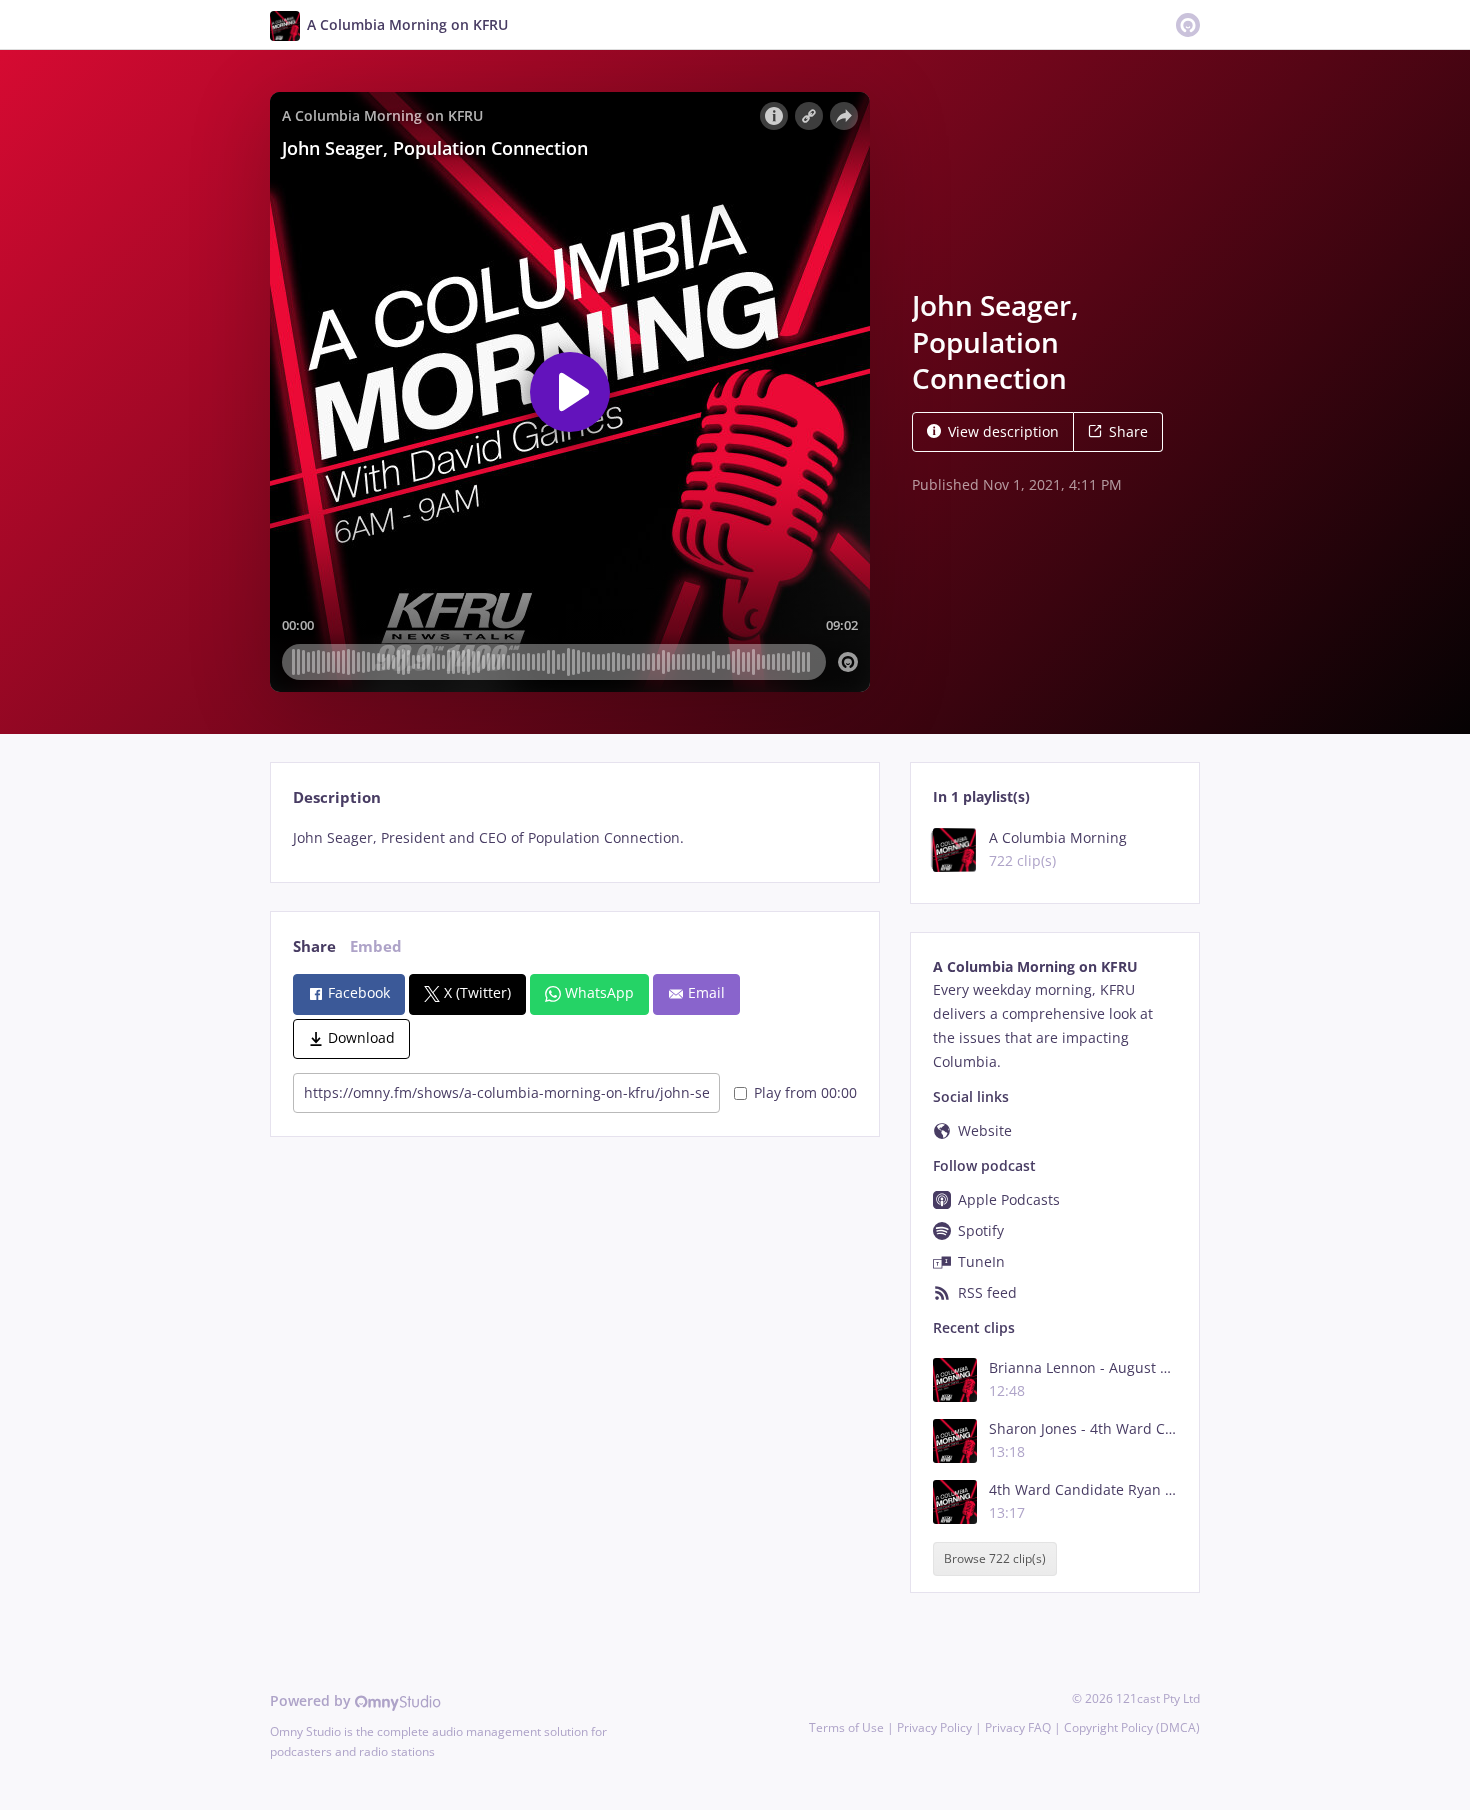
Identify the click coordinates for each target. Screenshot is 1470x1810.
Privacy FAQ (1018, 1727)
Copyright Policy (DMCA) (1132, 1727)
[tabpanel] (574, 838)
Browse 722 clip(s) (995, 1559)
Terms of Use (846, 1727)
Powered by (312, 1700)
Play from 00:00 (805, 1092)
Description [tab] (337, 797)
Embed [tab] (376, 946)
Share (1128, 431)
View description (1003, 431)
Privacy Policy (934, 1727)
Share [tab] (314, 946)
